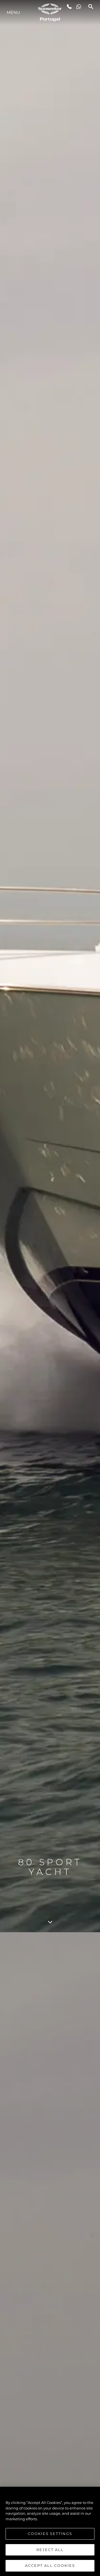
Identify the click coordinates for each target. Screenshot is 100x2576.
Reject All (50, 2550)
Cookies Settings (50, 2534)
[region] (50, 2531)
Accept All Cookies (50, 2565)
